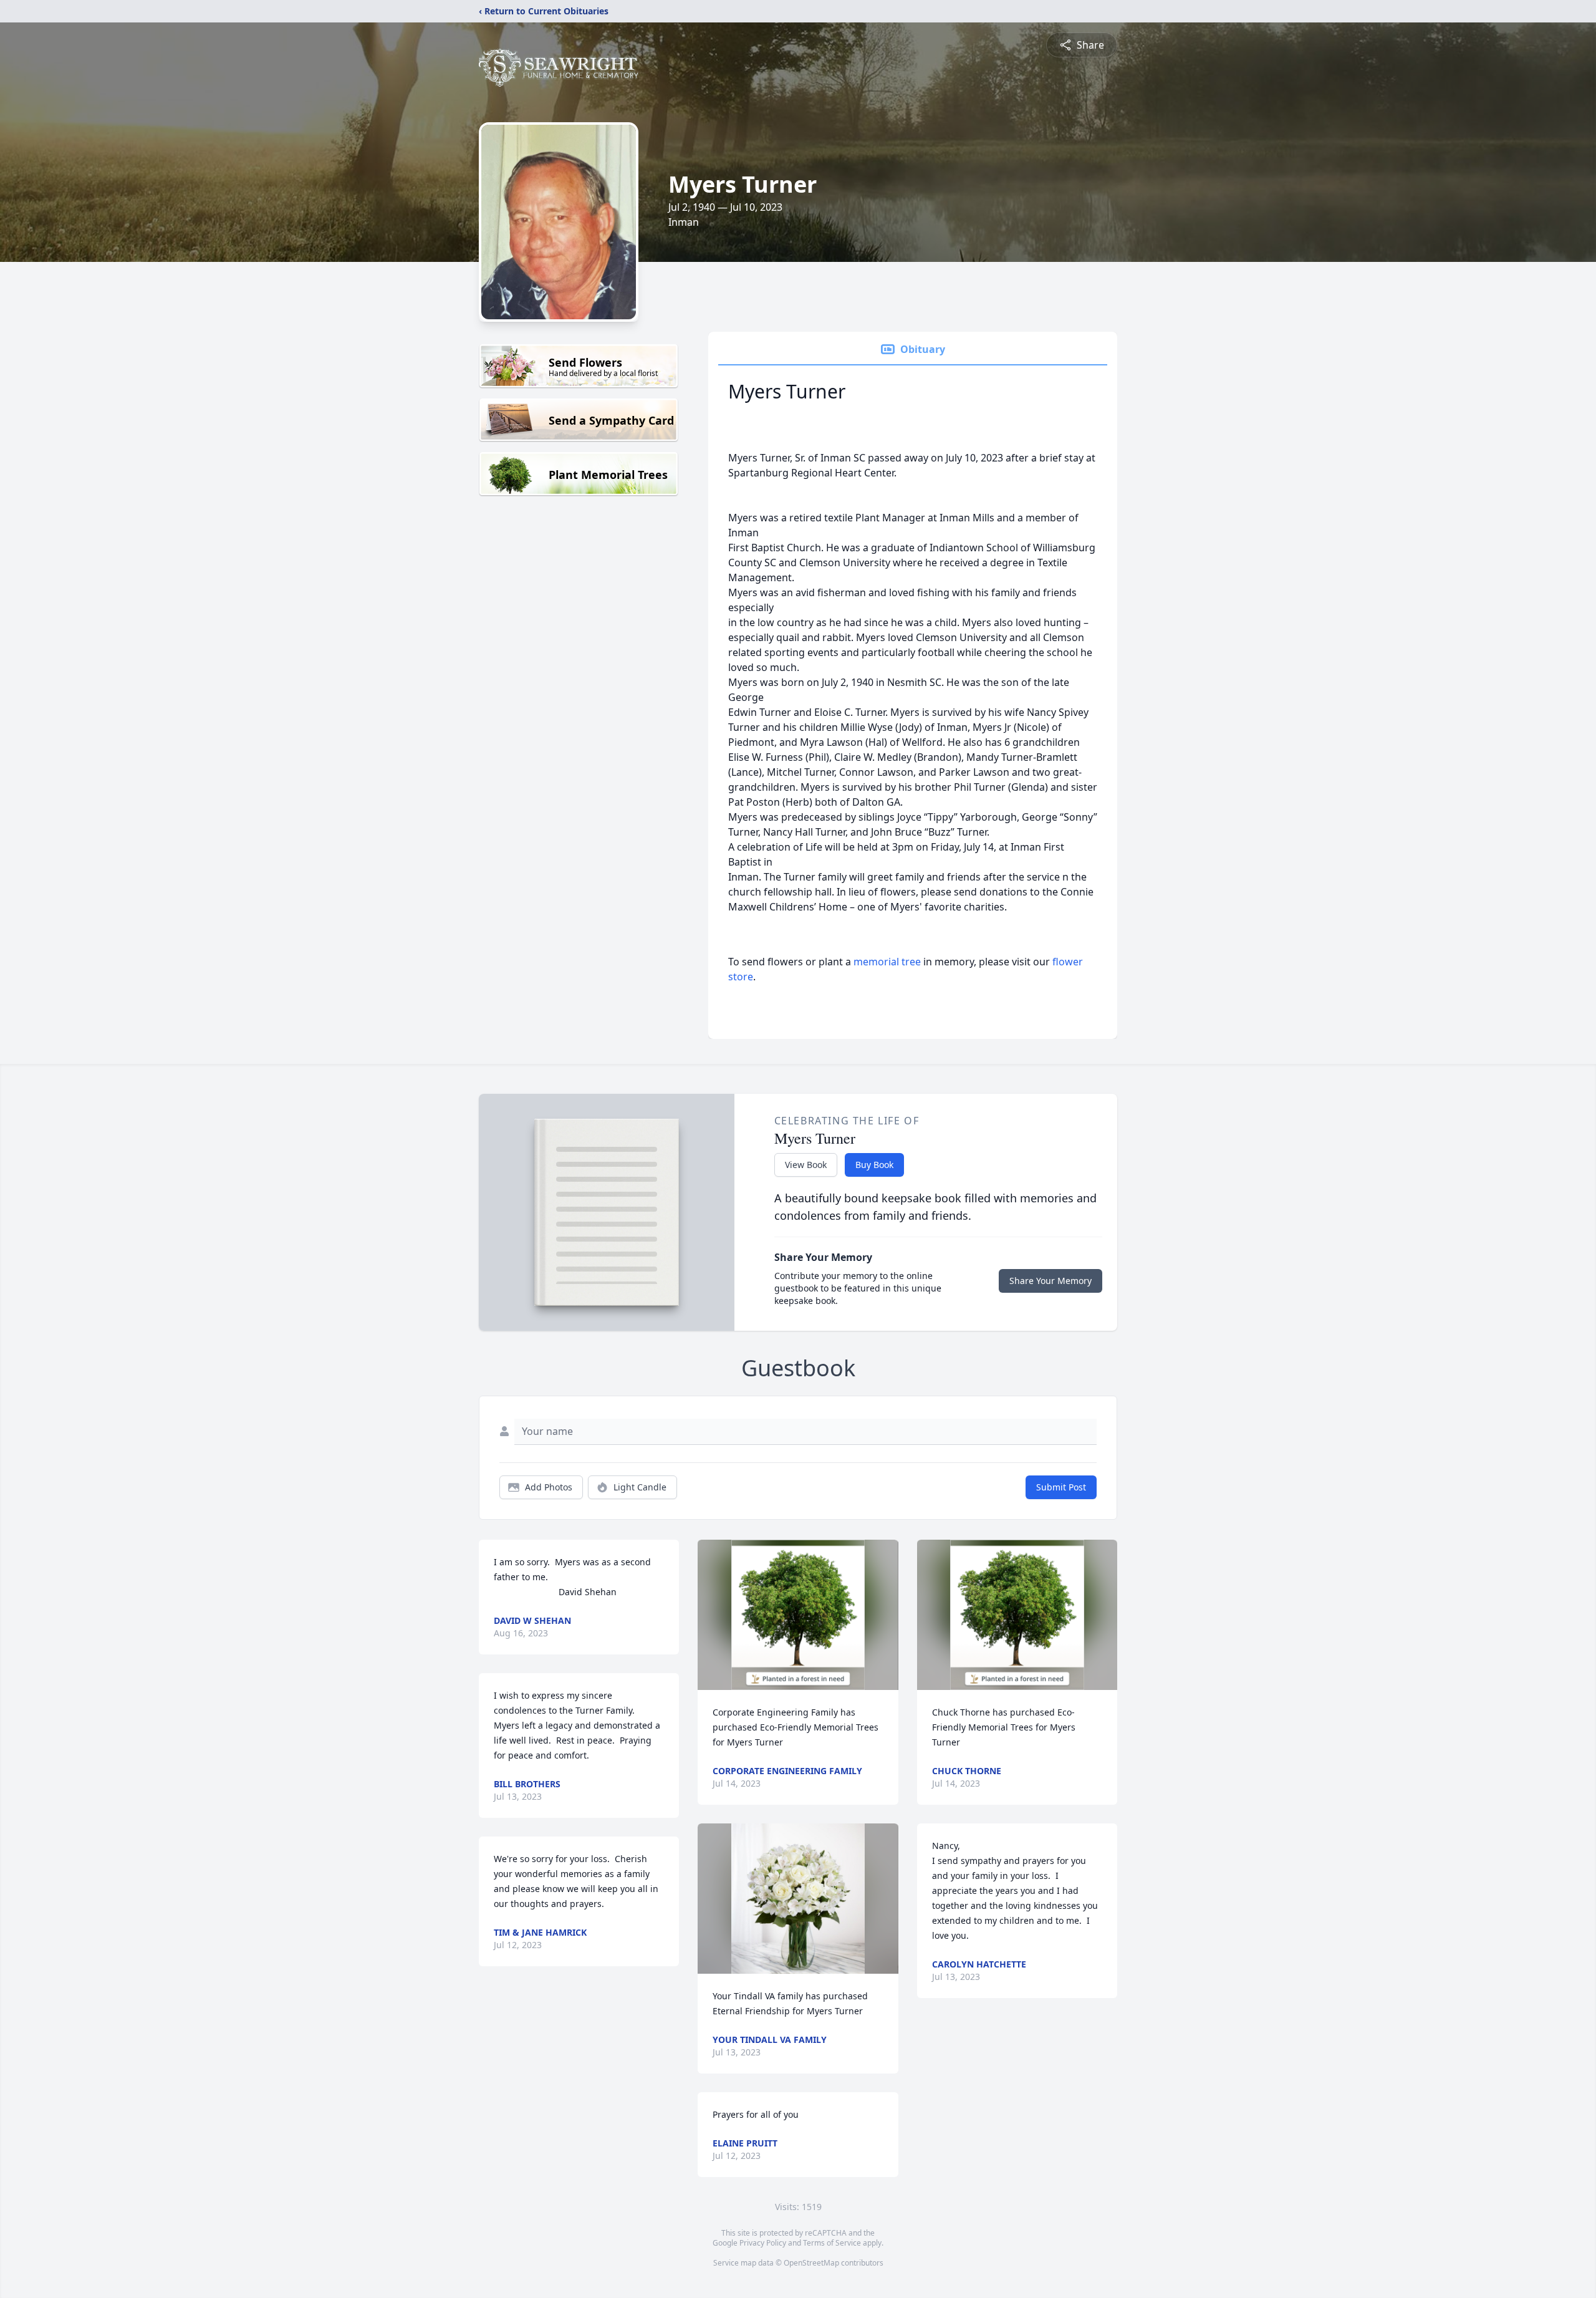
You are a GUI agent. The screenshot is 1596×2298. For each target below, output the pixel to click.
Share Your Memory (1050, 1281)
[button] (798, 1615)
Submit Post (1061, 1487)
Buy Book (874, 1165)
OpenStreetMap (811, 2263)
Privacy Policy (763, 2243)
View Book (806, 1165)
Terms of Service (832, 2243)
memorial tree (887, 962)
